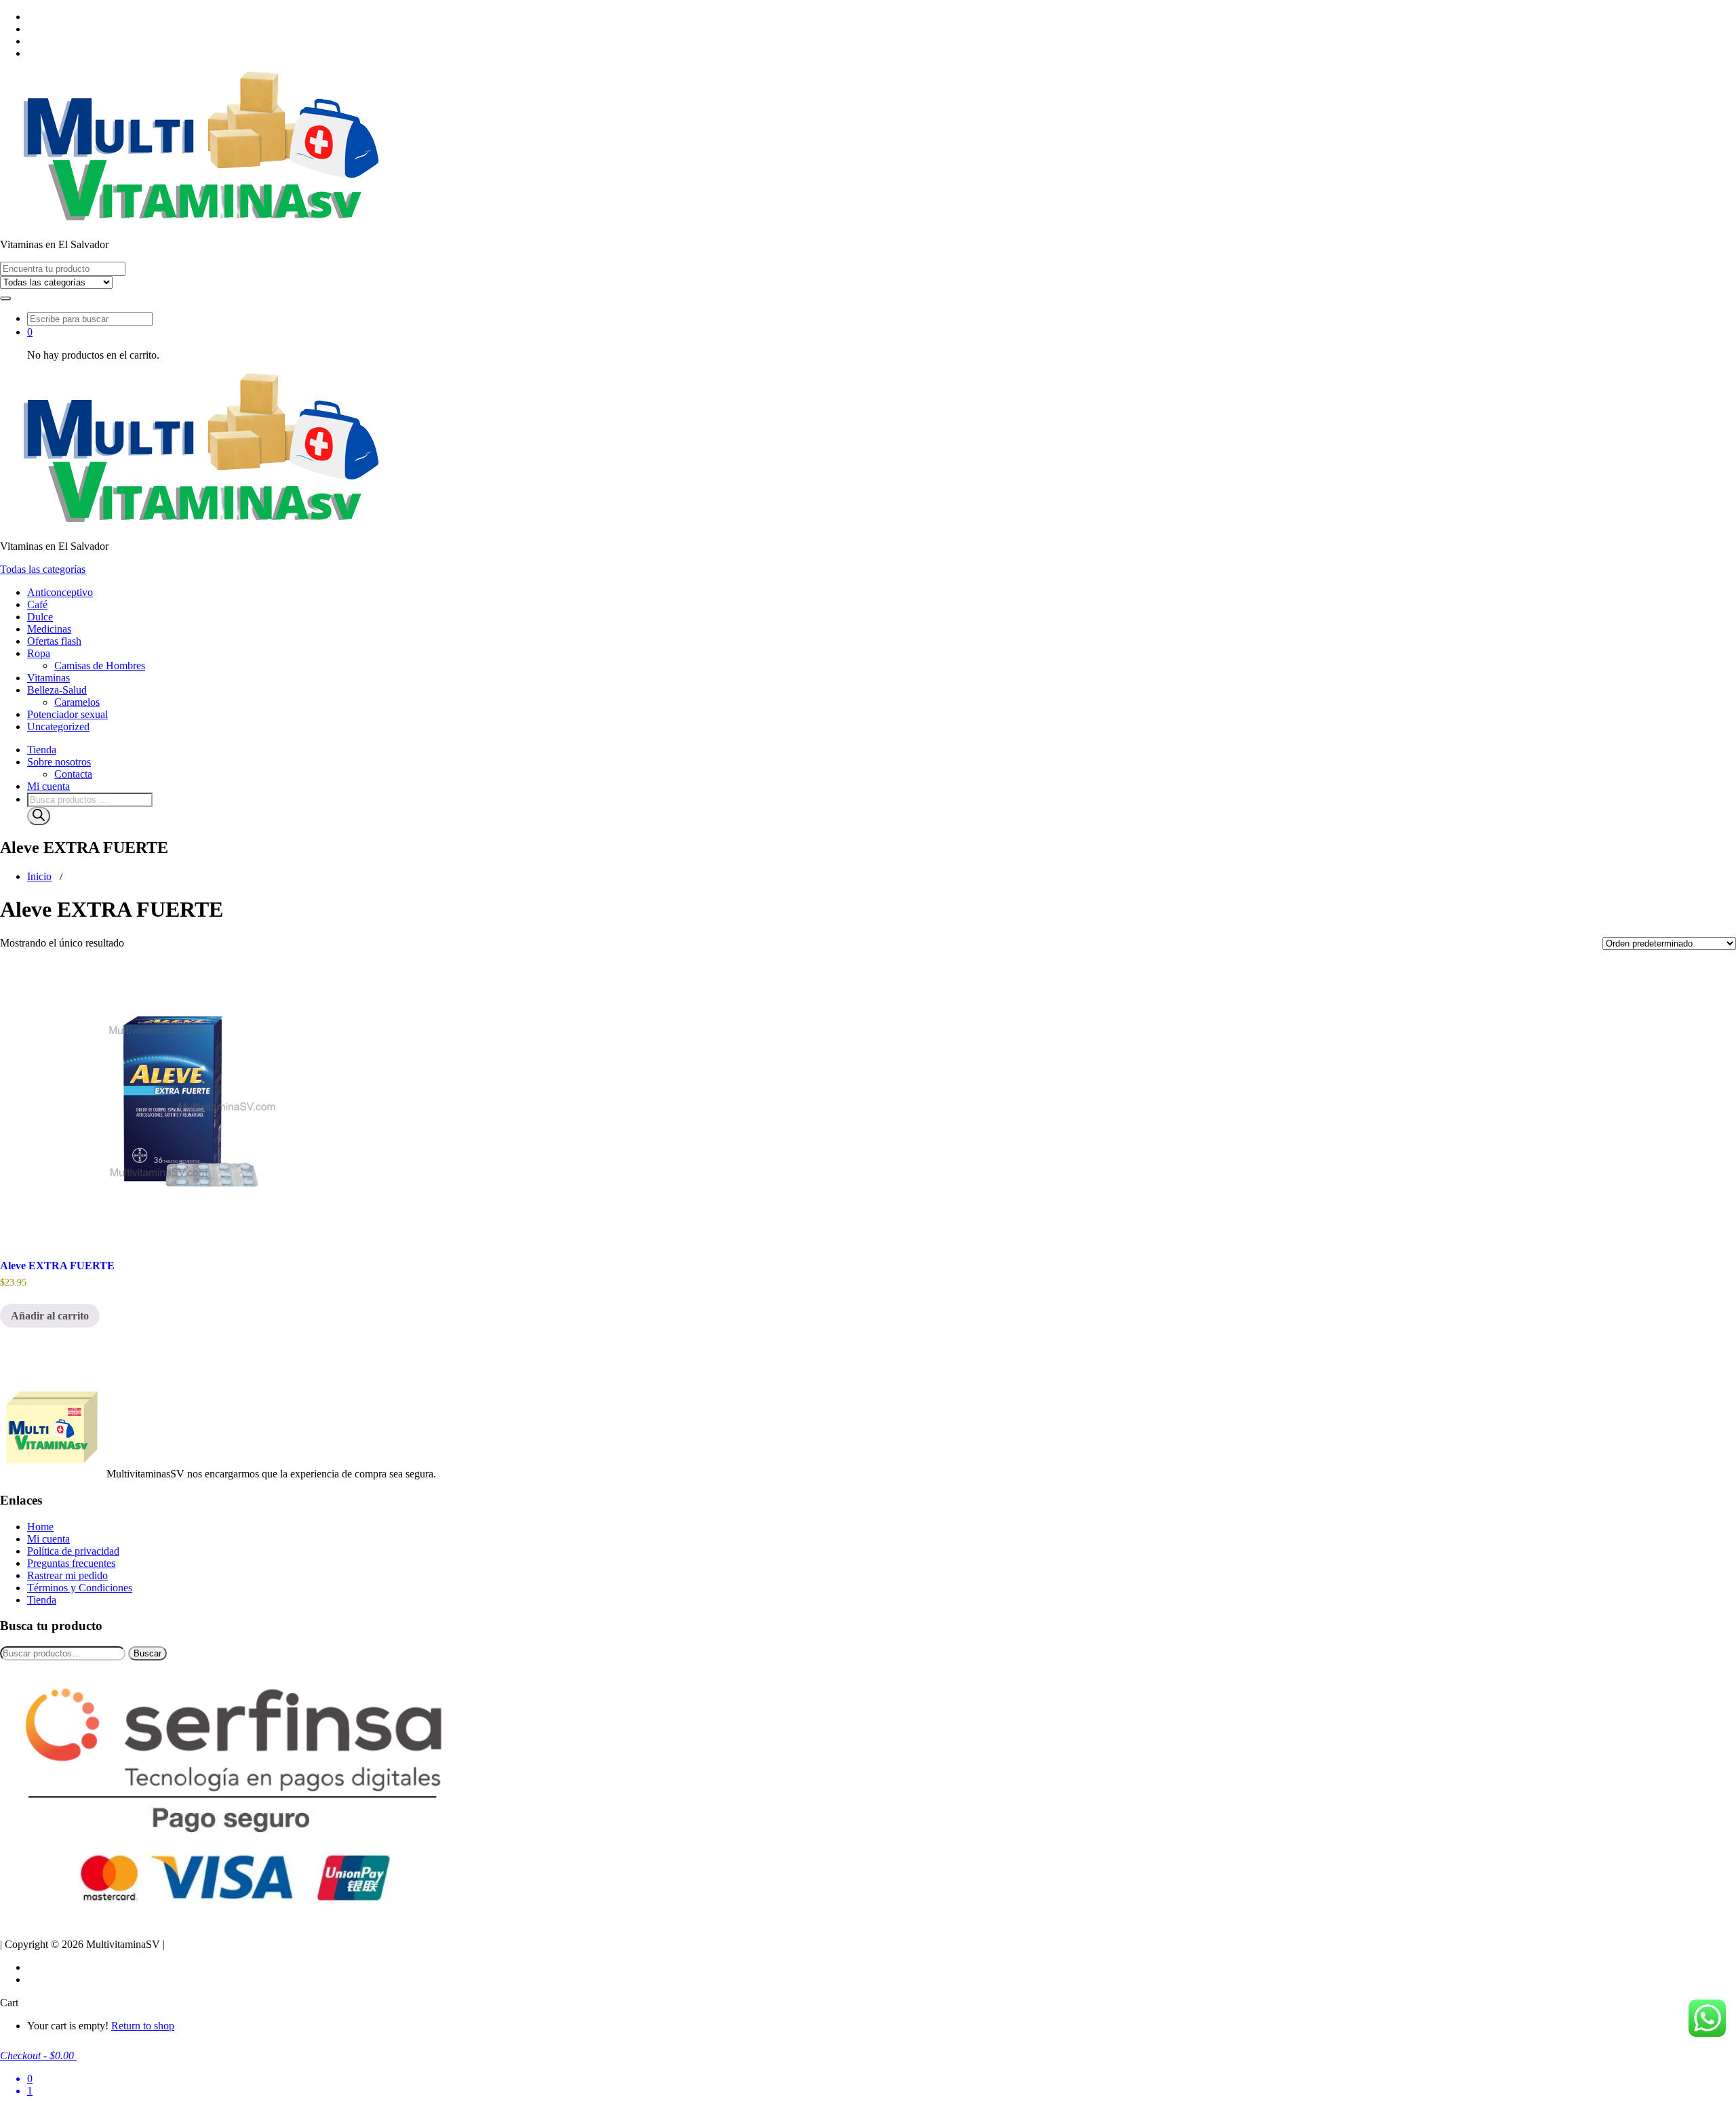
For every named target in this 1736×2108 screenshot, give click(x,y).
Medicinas (49, 629)
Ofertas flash (54, 641)
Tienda (42, 750)
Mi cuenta (48, 786)
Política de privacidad (73, 1551)
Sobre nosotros (59, 762)
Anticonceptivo (60, 592)
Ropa (39, 653)
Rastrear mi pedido (67, 1575)
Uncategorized (58, 727)
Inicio (39, 876)
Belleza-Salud (57, 690)
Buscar (147, 1653)
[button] (5, 298)
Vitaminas (48, 678)
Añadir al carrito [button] (50, 1316)
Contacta (73, 774)
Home (40, 1527)
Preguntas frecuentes (71, 1563)
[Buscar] (39, 816)
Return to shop (143, 2026)
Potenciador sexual (67, 714)
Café (37, 604)
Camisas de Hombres (100, 665)
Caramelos (77, 702)
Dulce (40, 617)
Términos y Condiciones (80, 1588)
